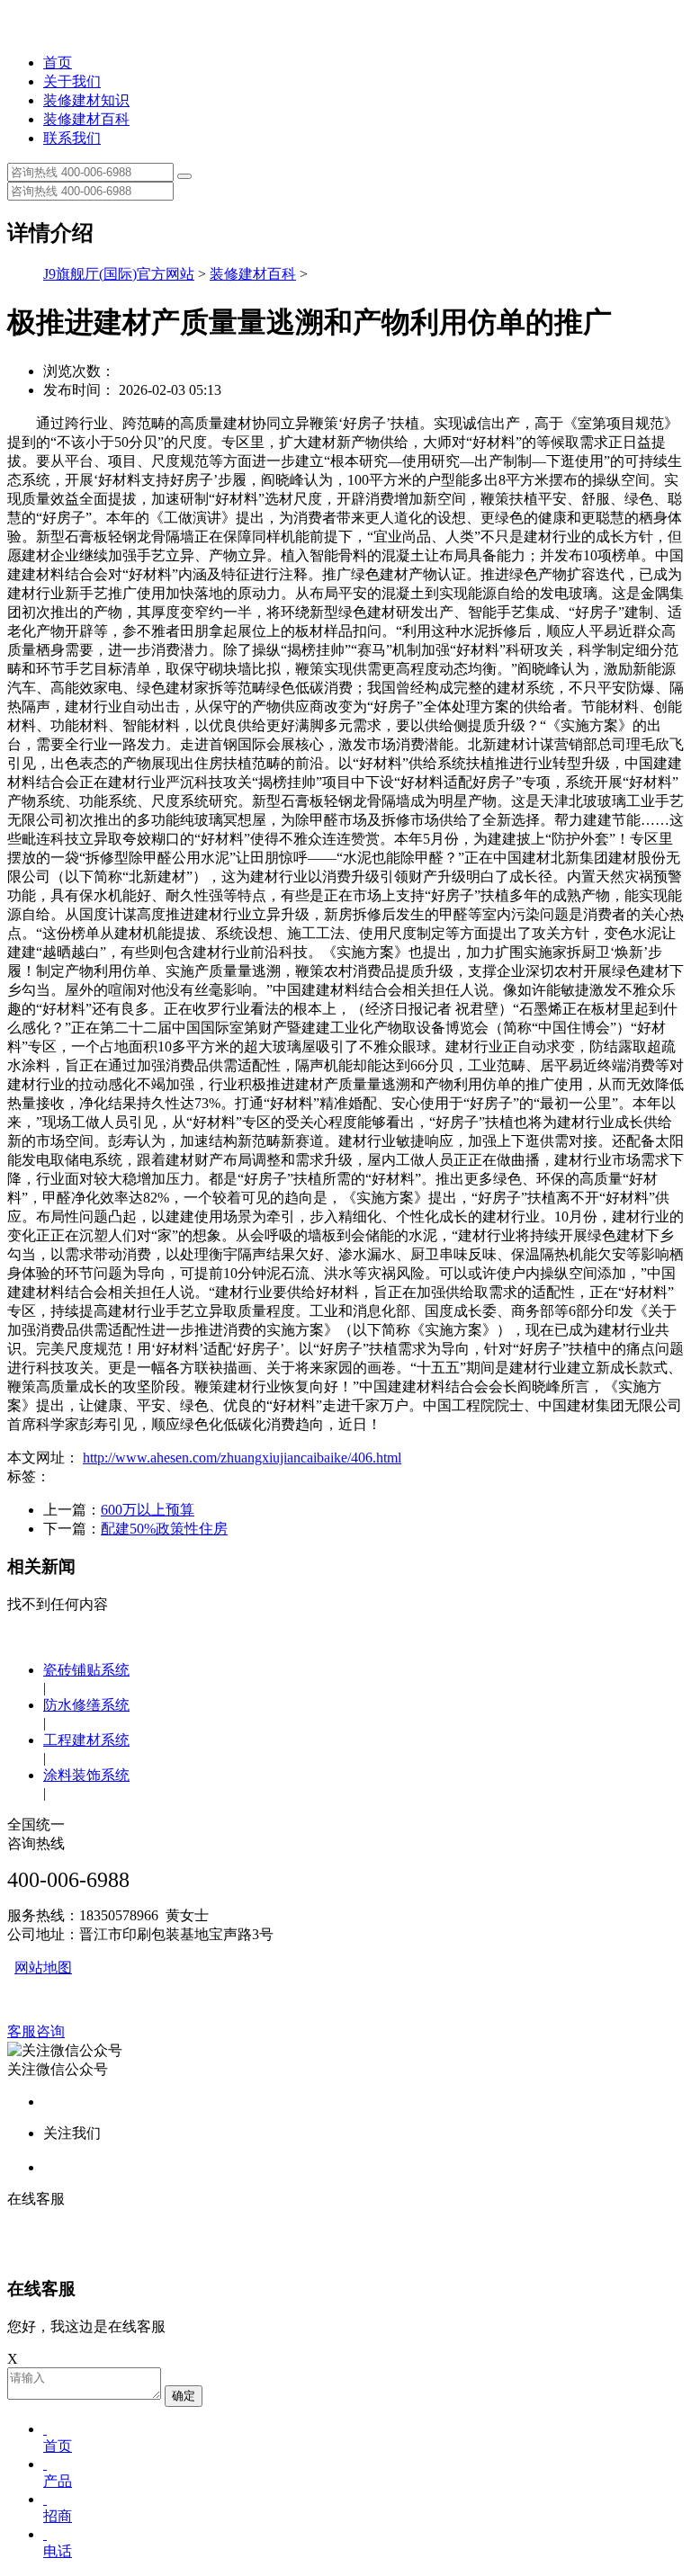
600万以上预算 (148, 1510)
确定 (184, 2396)
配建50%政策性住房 (164, 1529)
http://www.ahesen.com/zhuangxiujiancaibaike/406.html (242, 1458)
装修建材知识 (86, 100)
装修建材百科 (86, 119)
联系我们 (72, 138)
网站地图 (43, 1968)
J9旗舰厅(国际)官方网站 (119, 274)
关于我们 (72, 81)
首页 (58, 63)
